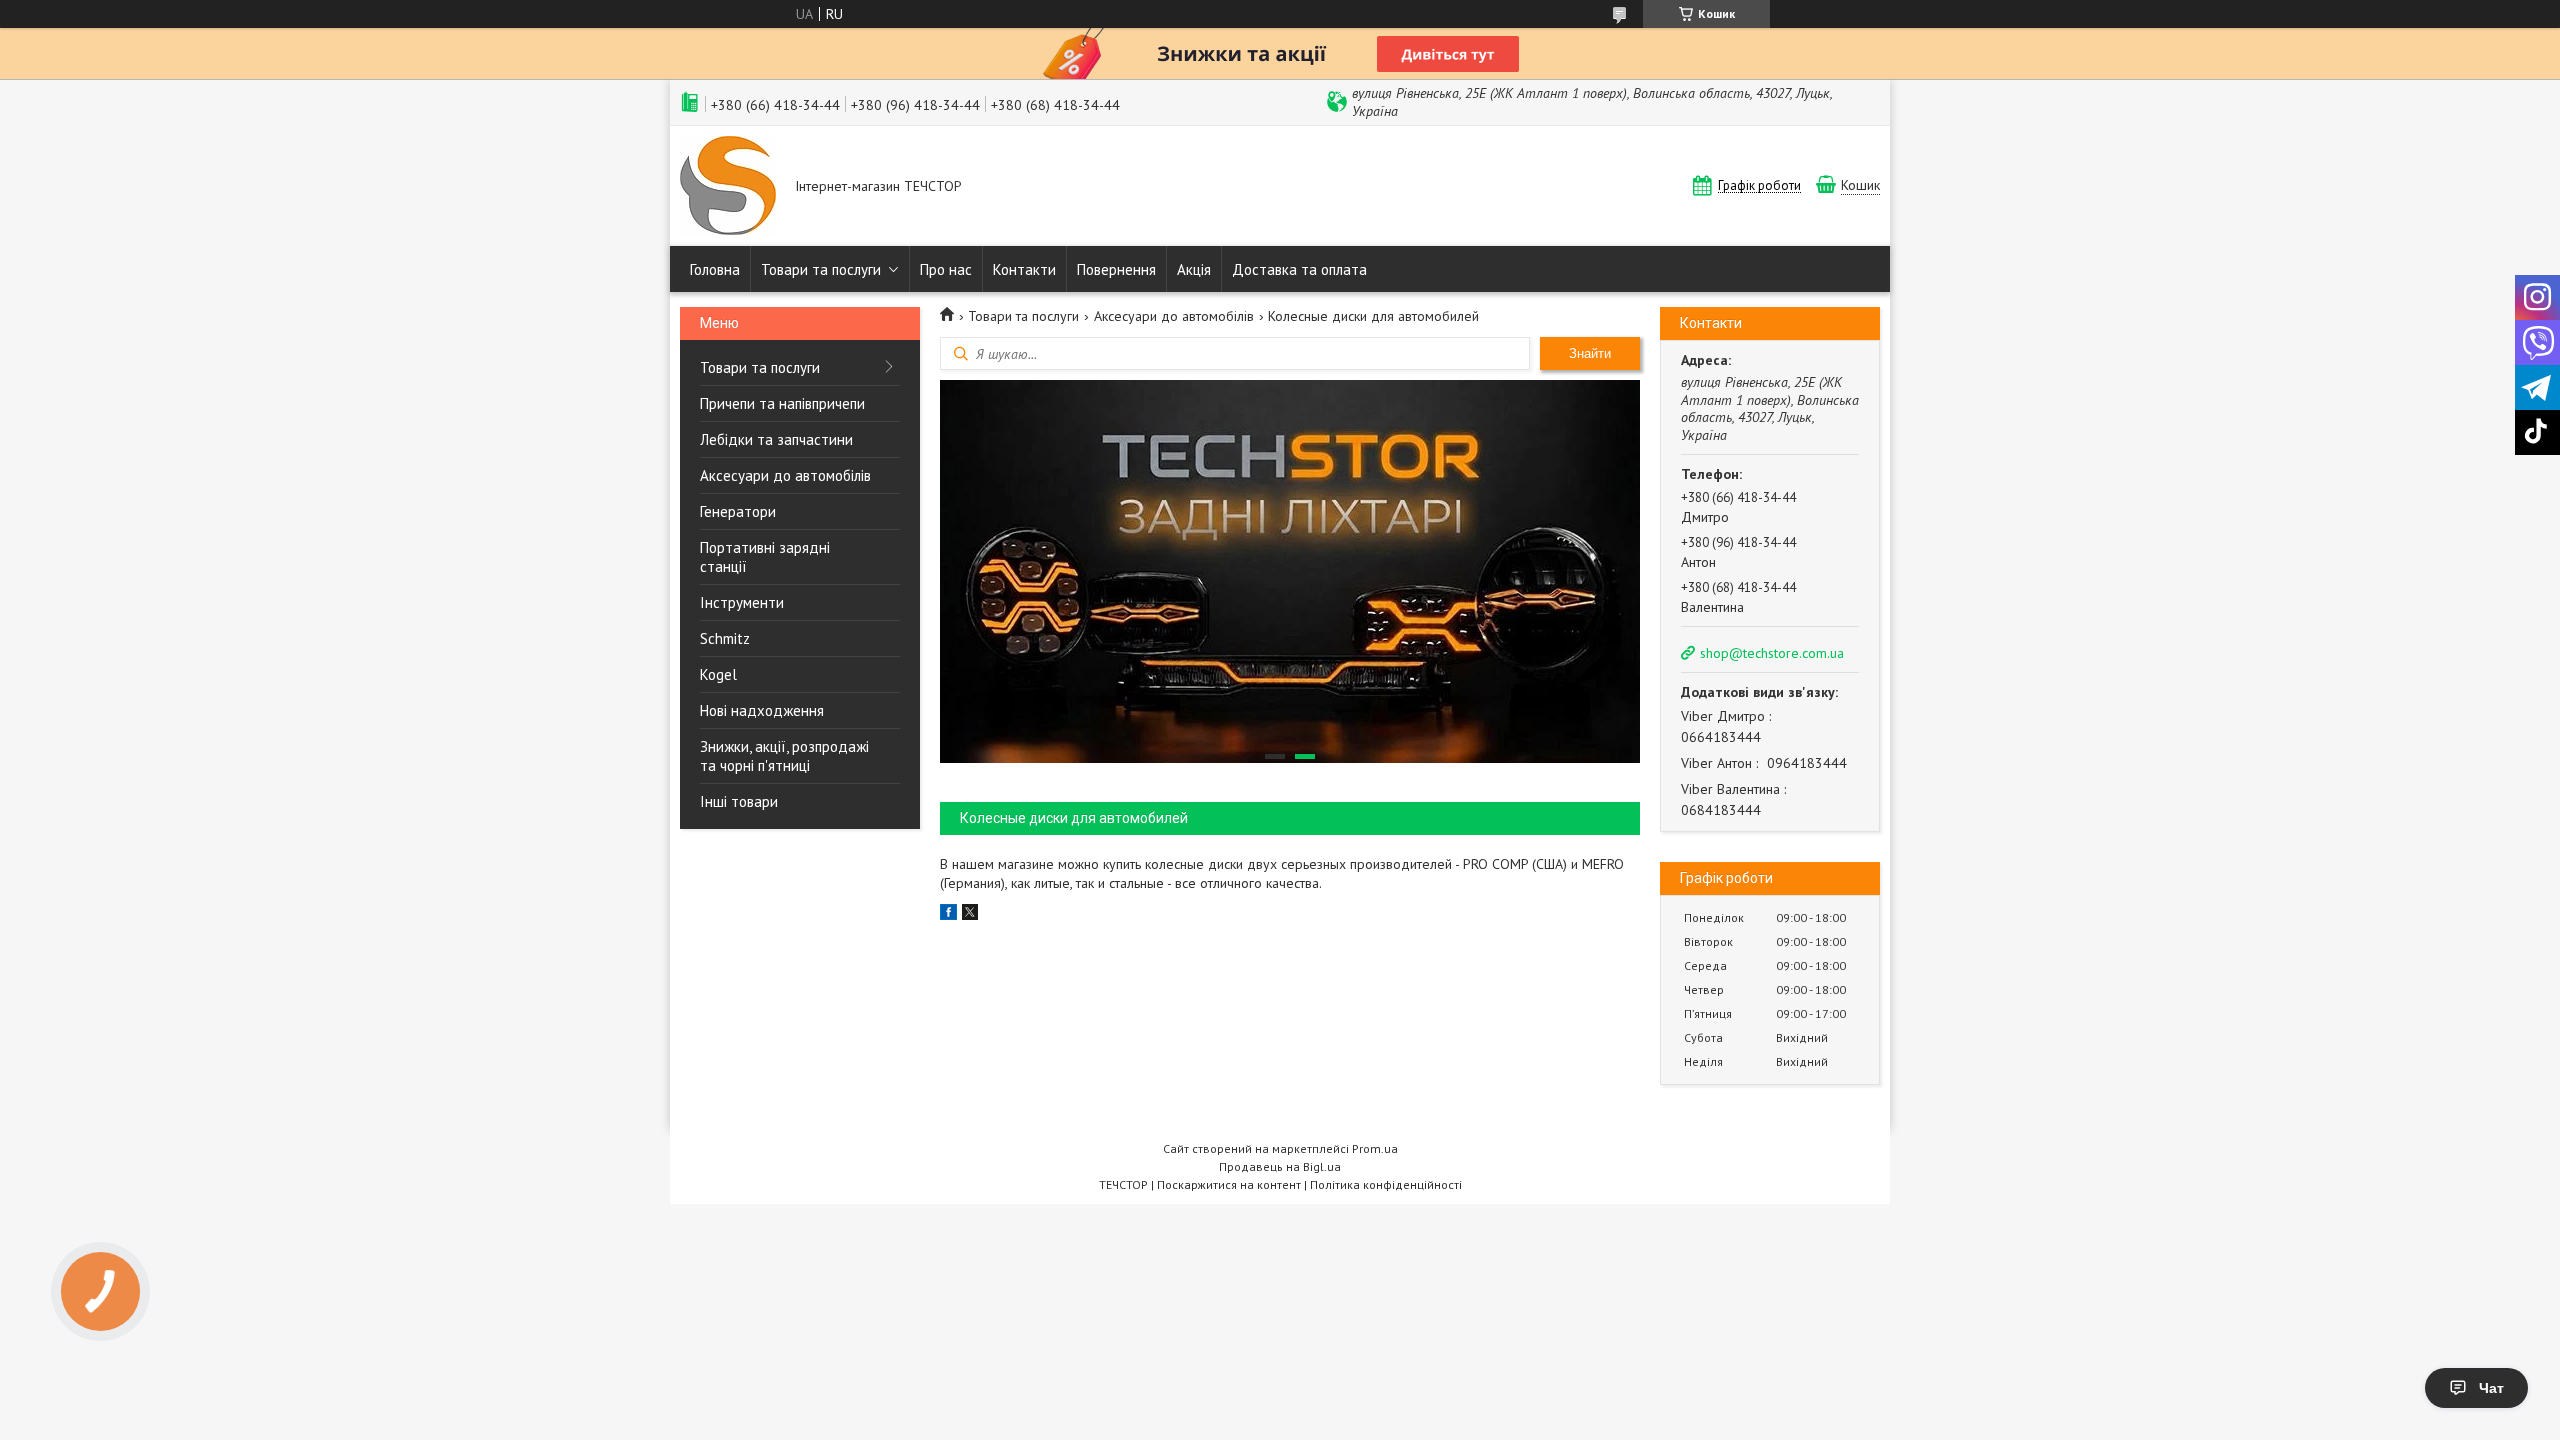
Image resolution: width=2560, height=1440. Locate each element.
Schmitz (725, 638)
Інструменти (742, 602)
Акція (1194, 269)
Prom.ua (1375, 1148)
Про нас (946, 269)
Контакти (1024, 269)
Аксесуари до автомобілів (785, 475)
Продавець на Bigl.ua (1280, 1166)
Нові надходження (762, 710)
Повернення (1116, 269)
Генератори (738, 511)
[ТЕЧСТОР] (728, 187)
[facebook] (948, 915)
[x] (970, 915)
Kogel (718, 674)
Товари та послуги (821, 269)
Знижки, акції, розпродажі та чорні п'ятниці (784, 756)
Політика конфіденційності (1386, 1184)
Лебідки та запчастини (776, 439)
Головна (715, 269)
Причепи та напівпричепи (782, 403)
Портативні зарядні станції (765, 557)
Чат (2491, 1388)
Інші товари (739, 801)
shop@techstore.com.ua (1772, 653)
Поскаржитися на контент (1229, 1184)
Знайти (1590, 353)
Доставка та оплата (1299, 269)
